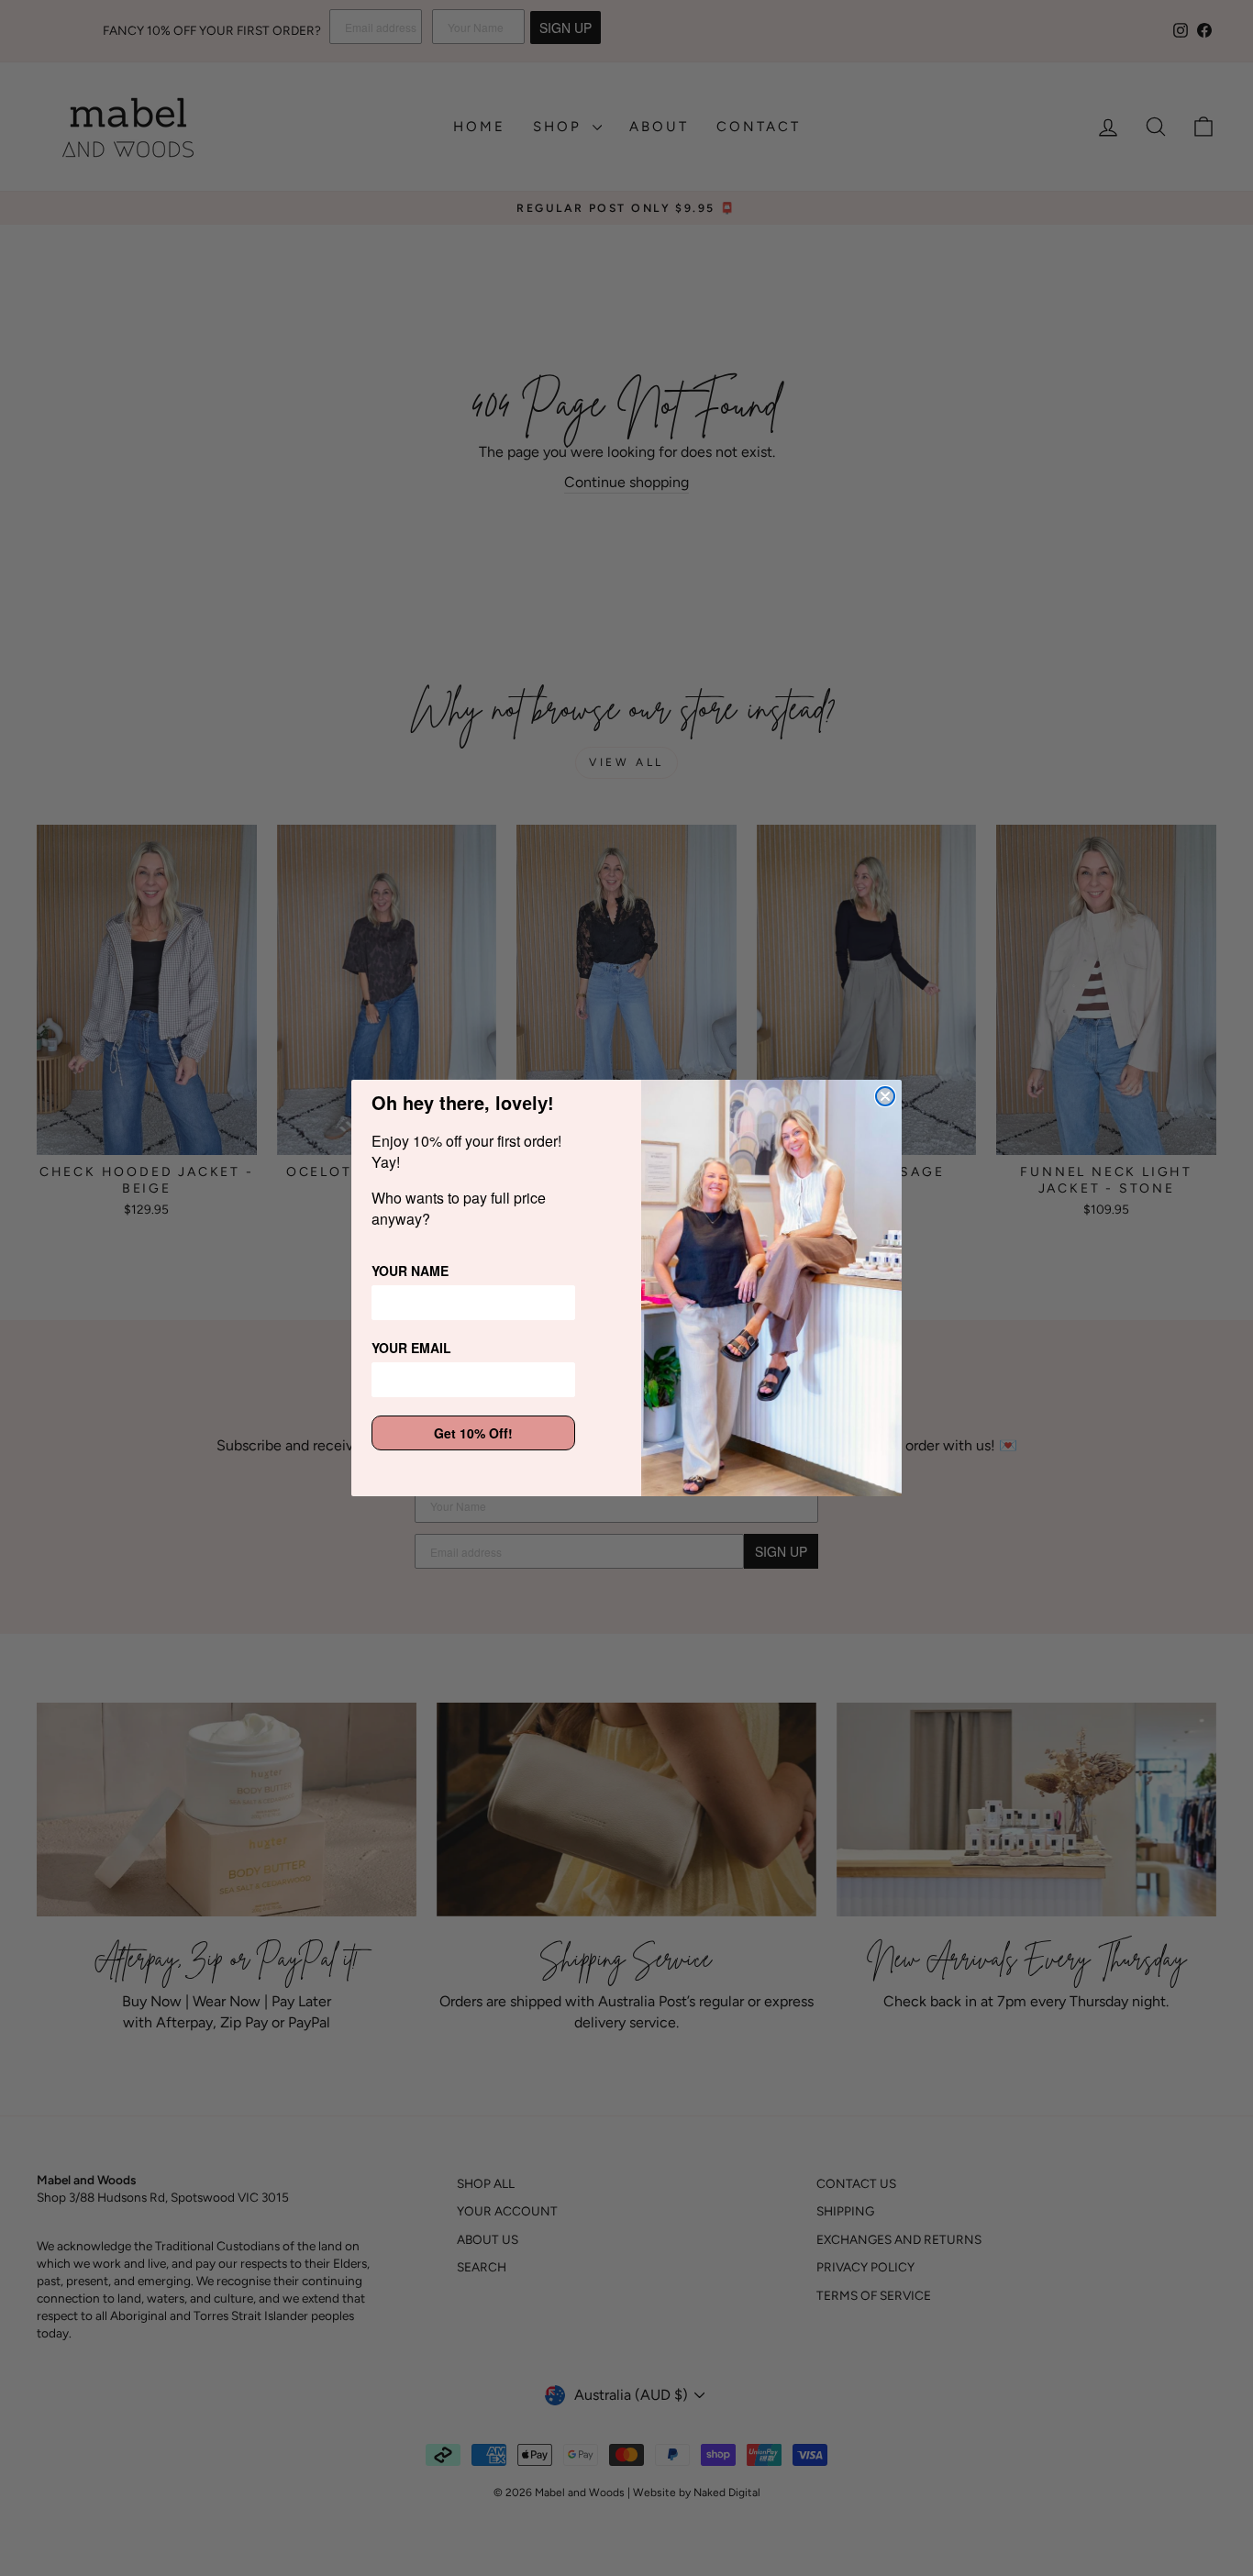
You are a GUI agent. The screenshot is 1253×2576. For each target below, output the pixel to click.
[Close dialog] (885, 1096)
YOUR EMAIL (411, 1348)
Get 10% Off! (473, 1433)
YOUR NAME (410, 1271)
